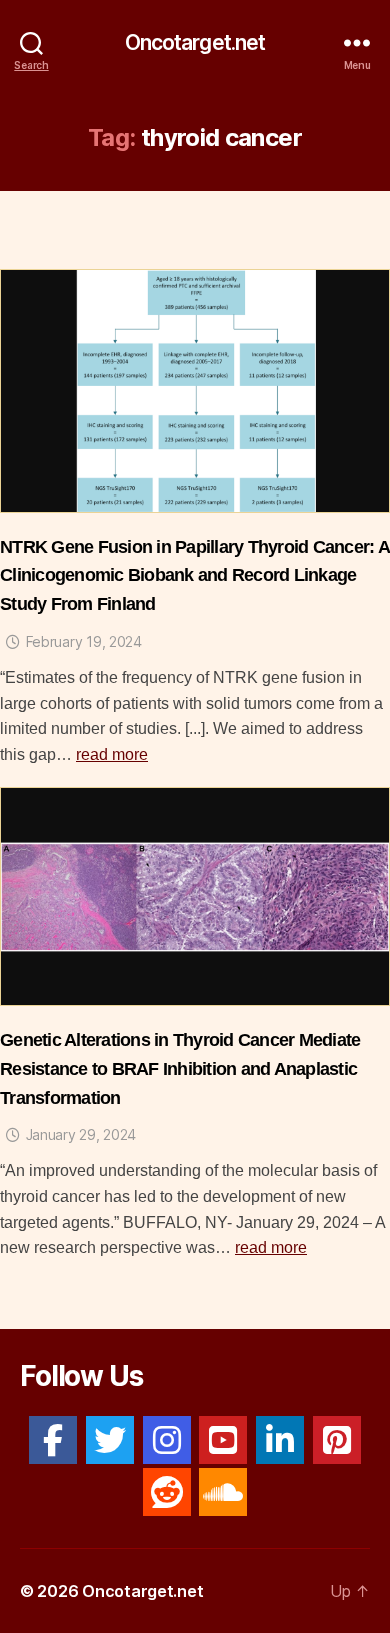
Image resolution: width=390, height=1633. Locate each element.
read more (112, 754)
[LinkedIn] (280, 1440)
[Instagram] (167, 1440)
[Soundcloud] (223, 1492)
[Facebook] (53, 1440)
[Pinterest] (337, 1440)
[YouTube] (223, 1440)
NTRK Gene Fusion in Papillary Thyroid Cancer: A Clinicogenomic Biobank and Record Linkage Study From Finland (194, 576)
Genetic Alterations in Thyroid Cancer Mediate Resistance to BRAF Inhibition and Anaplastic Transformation (180, 1069)
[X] (110, 1440)
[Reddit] (167, 1492)
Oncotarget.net (195, 42)
